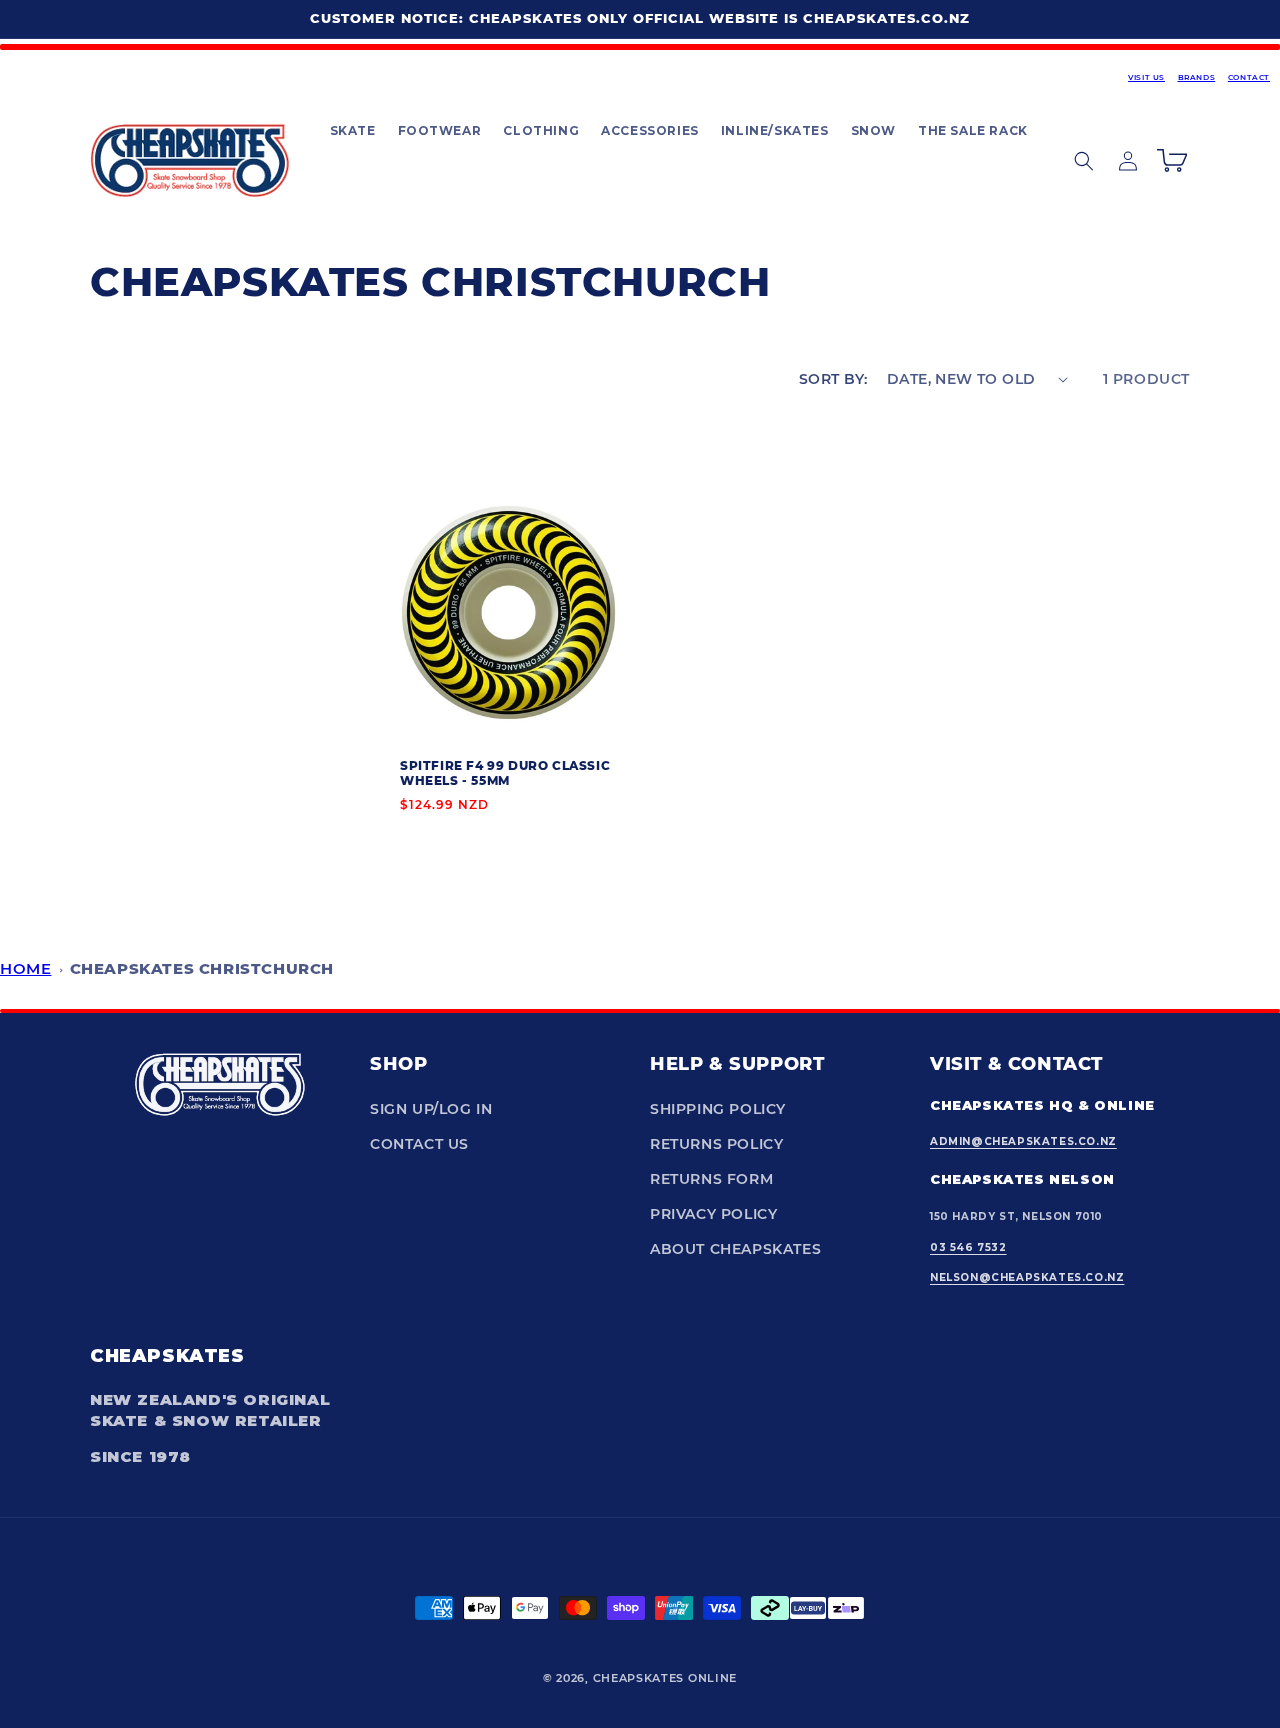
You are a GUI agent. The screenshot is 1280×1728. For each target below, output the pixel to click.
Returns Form (711, 1179)
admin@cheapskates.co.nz (1023, 1141)
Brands (1197, 77)
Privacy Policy (713, 1214)
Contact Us (419, 1144)
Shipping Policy (718, 1109)
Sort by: (833, 379)
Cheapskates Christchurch (202, 968)
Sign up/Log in (431, 1109)
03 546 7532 (968, 1247)
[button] (352, 131)
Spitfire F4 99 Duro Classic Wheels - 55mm (505, 772)
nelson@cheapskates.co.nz (1027, 1277)
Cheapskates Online (665, 1678)
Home (25, 968)
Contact (1249, 77)
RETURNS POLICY (716, 1144)
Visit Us (1146, 77)
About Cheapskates (735, 1249)
